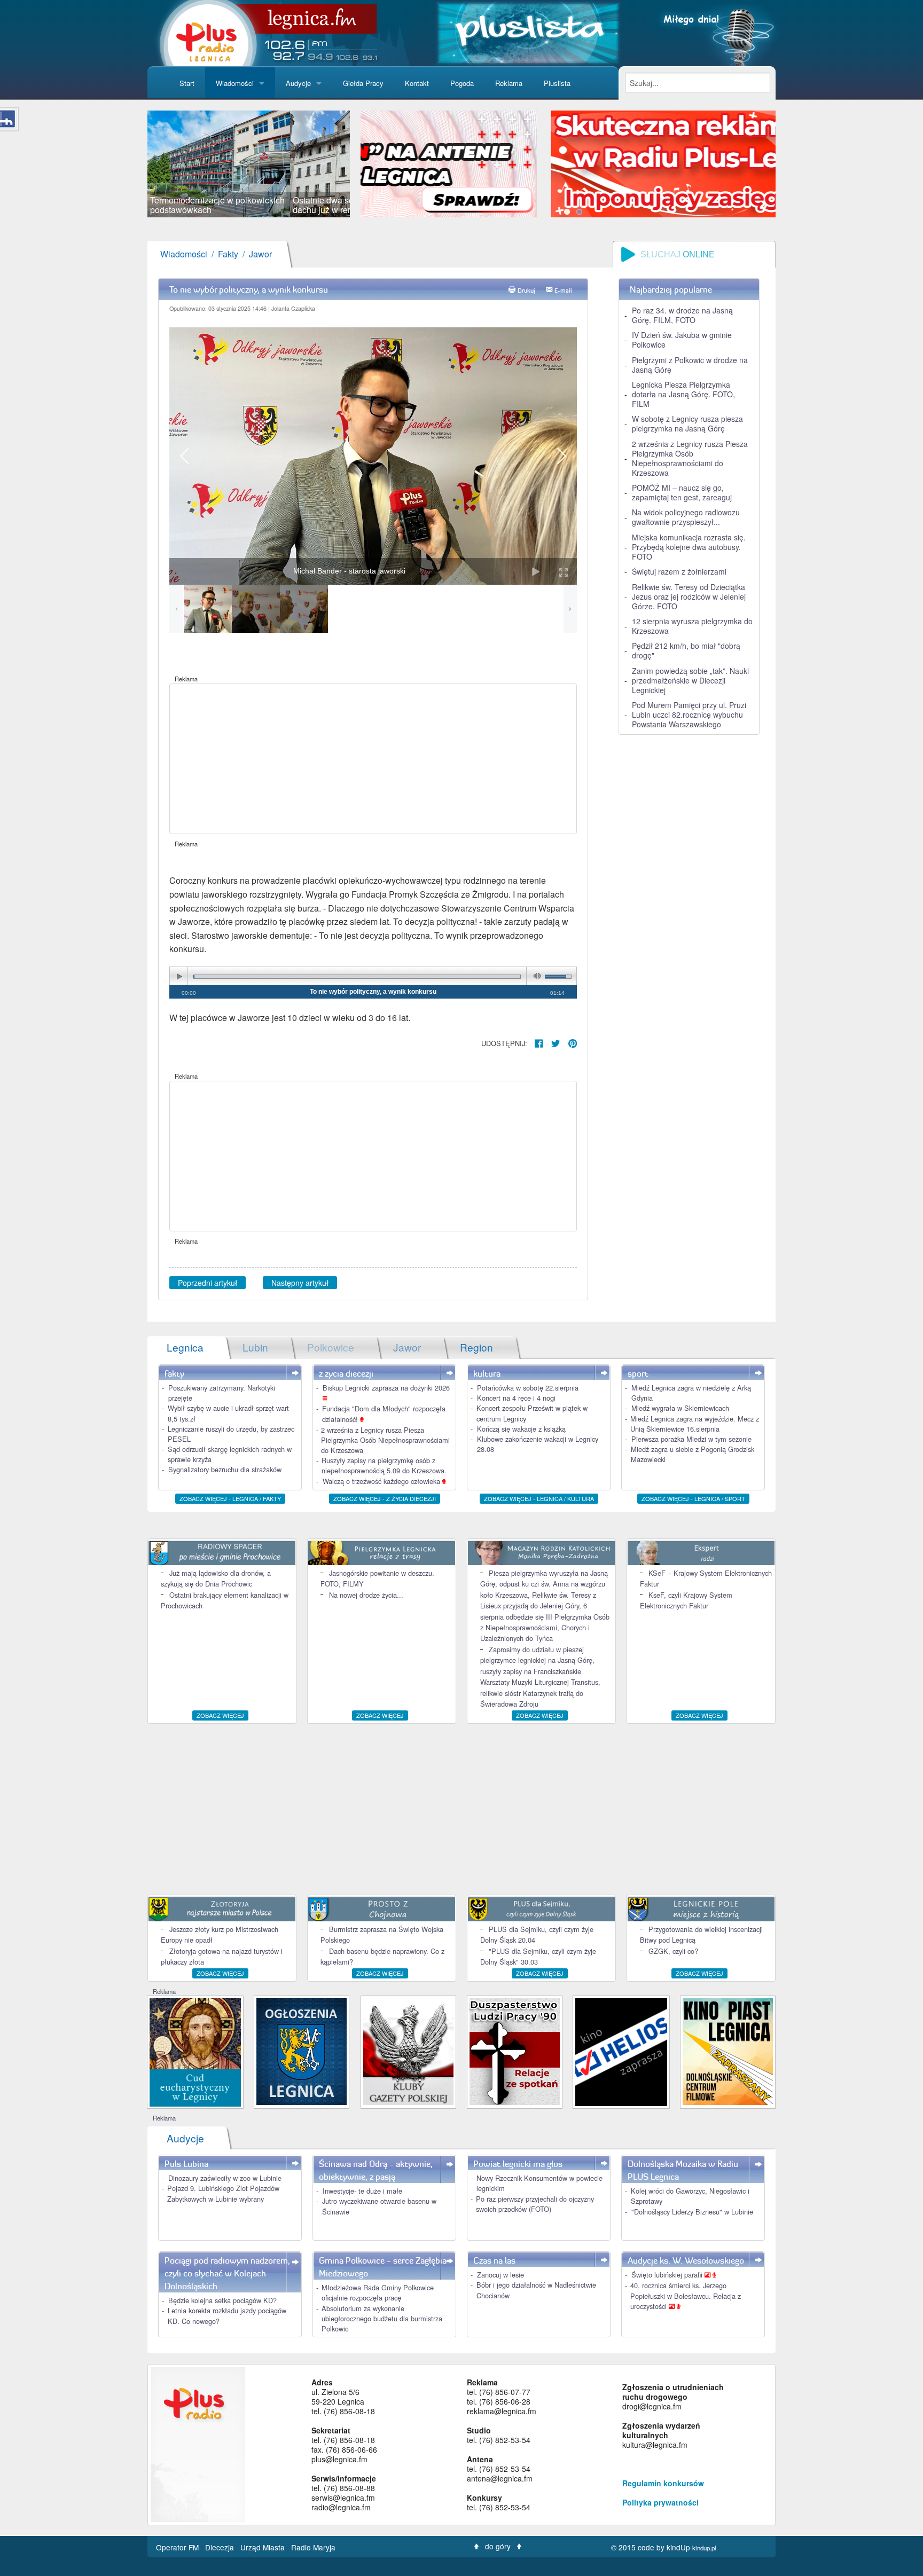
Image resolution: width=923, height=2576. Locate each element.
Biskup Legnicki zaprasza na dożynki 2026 (386, 1388)
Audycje (298, 83)
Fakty (228, 254)
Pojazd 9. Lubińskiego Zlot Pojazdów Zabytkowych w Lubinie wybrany (223, 2193)
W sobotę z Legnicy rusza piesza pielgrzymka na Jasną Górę (687, 423)
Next (366, 164)
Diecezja (221, 2547)
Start (187, 83)
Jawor (260, 254)
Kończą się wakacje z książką (521, 1429)
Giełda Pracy (363, 83)
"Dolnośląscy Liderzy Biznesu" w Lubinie (692, 2212)
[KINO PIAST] (728, 2050)
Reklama (509, 83)
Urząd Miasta (264, 2547)
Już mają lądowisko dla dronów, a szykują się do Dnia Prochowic (216, 1578)
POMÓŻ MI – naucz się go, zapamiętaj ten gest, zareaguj (682, 492)
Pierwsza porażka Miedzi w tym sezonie (691, 1439)
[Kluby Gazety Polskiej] (408, 2050)
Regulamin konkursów (663, 2483)
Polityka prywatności (660, 2502)
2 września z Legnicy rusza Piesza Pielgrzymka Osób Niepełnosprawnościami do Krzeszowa (690, 458)
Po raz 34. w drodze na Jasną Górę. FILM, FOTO (682, 315)
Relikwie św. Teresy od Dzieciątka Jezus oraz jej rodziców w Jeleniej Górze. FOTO (689, 596)
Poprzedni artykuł (208, 1283)
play (179, 976)
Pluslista (557, 83)
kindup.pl (704, 2548)
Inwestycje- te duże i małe (362, 2191)
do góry (498, 2546)
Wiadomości (235, 83)
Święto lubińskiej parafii (668, 2275)
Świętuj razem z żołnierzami (679, 571)
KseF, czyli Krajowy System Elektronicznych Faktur (686, 1600)
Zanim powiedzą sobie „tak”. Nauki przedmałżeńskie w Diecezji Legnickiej (690, 680)
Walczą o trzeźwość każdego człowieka (382, 1481)
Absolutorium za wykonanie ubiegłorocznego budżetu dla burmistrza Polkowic (382, 2318)
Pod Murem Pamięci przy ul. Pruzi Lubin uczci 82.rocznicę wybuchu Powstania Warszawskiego (689, 714)
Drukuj (526, 290)
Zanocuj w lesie (500, 2275)
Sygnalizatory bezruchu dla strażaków (225, 1469)
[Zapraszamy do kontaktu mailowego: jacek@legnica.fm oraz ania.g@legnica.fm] (575, 163)
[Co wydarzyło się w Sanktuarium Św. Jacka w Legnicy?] (195, 2051)
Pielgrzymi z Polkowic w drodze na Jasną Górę (690, 365)
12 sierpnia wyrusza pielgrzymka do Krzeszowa (692, 626)
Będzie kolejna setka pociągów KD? (222, 2300)
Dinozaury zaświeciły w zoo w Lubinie (225, 2178)
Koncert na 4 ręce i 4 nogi (516, 1398)
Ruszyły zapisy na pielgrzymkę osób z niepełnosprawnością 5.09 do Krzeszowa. (384, 1465)
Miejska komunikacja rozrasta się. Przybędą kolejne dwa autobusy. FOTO (689, 547)
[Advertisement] (373, 759)
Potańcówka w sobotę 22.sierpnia (528, 1388)
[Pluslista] (528, 32)
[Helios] (621, 2051)
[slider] (249, 164)
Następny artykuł (300, 1283)
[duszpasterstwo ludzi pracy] (515, 2050)
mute (535, 976)
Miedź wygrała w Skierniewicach (680, 1408)
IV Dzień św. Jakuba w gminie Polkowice (682, 340)
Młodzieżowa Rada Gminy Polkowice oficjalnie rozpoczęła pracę (378, 2292)
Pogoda (462, 83)
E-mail (563, 290)
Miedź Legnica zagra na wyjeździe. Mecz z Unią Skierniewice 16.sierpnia (695, 1424)
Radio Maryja (313, 2547)
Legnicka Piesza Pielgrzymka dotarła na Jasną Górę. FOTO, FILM (683, 394)
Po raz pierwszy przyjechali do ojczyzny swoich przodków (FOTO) (535, 2204)
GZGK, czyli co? (673, 1951)
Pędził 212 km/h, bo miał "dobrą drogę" (686, 650)
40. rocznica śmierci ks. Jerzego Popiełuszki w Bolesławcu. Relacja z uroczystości (686, 2295)
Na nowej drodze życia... (366, 1595)
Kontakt (417, 83)
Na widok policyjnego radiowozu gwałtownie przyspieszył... (686, 517)
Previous (131, 164)
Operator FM (178, 2547)
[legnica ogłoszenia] (302, 2050)
